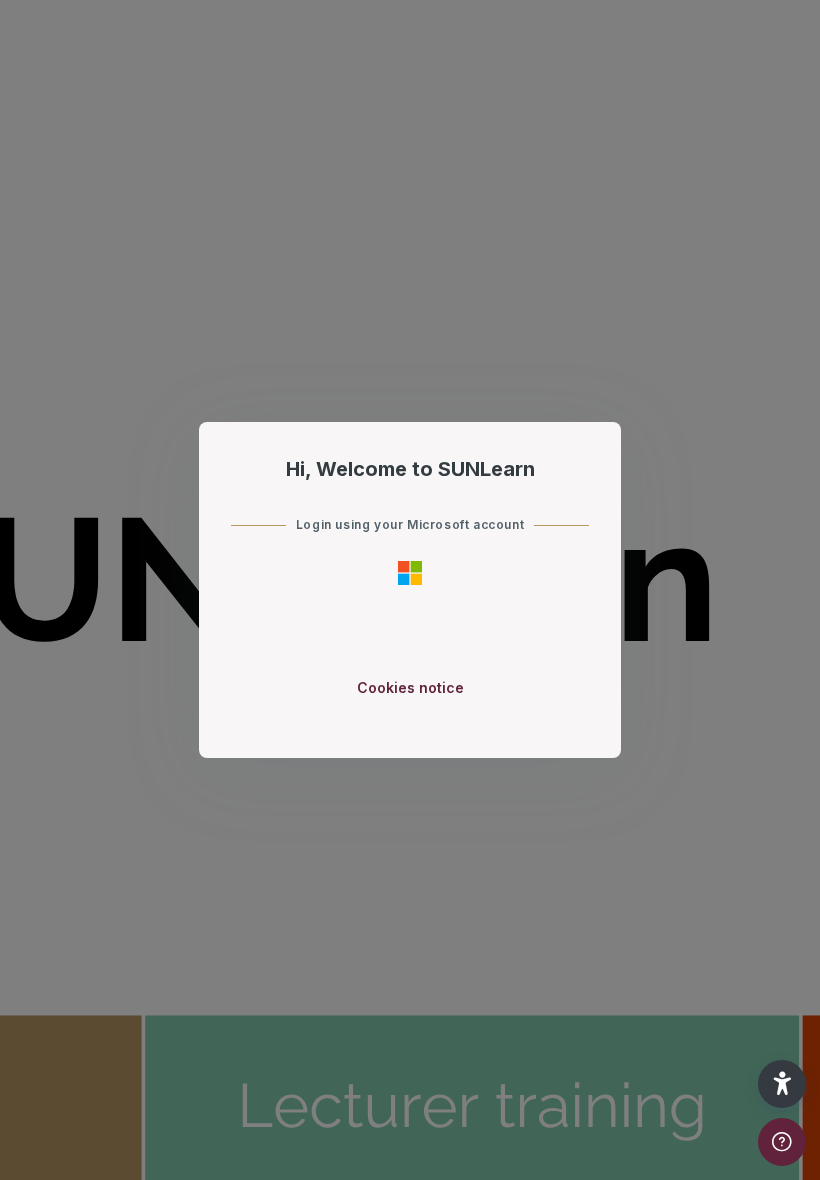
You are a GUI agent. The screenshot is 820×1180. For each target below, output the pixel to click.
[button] (782, 1084)
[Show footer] (782, 1142)
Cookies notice (410, 687)
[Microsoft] (410, 572)
